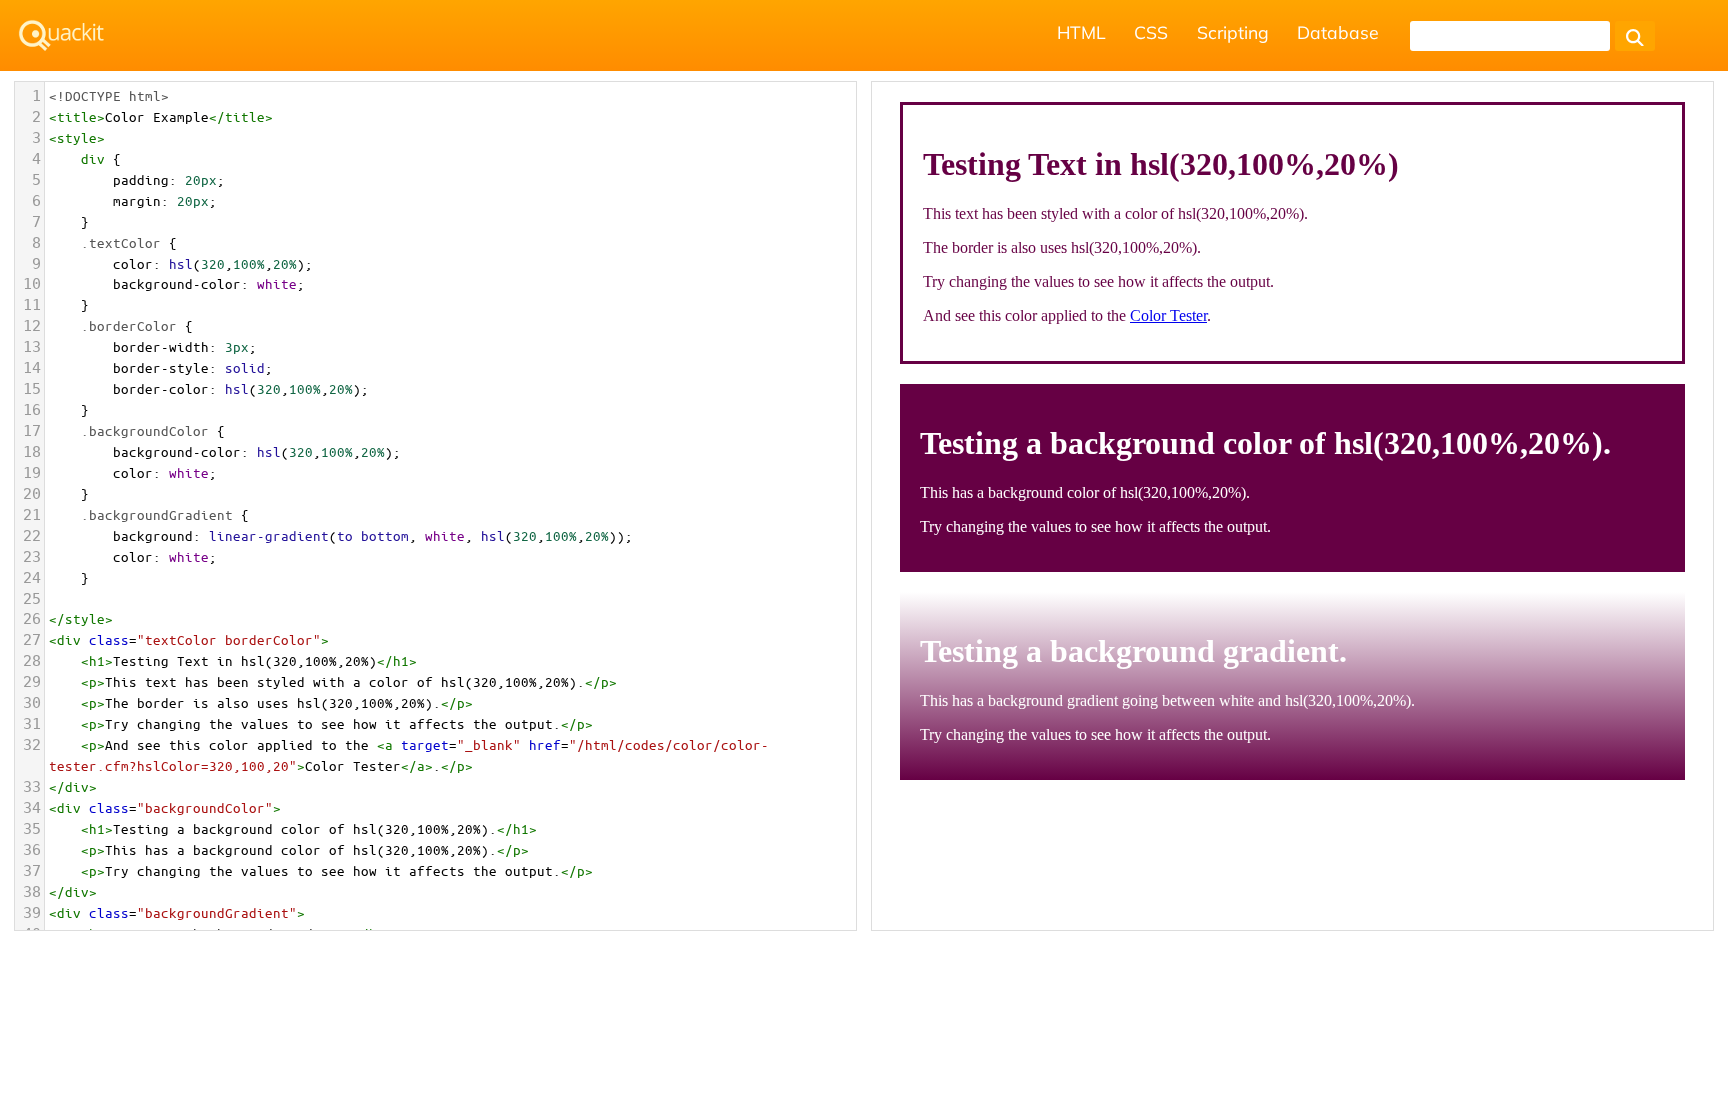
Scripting (1233, 32)
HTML (1081, 32)
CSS (1151, 32)
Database (1338, 32)
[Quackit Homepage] (61, 35)
